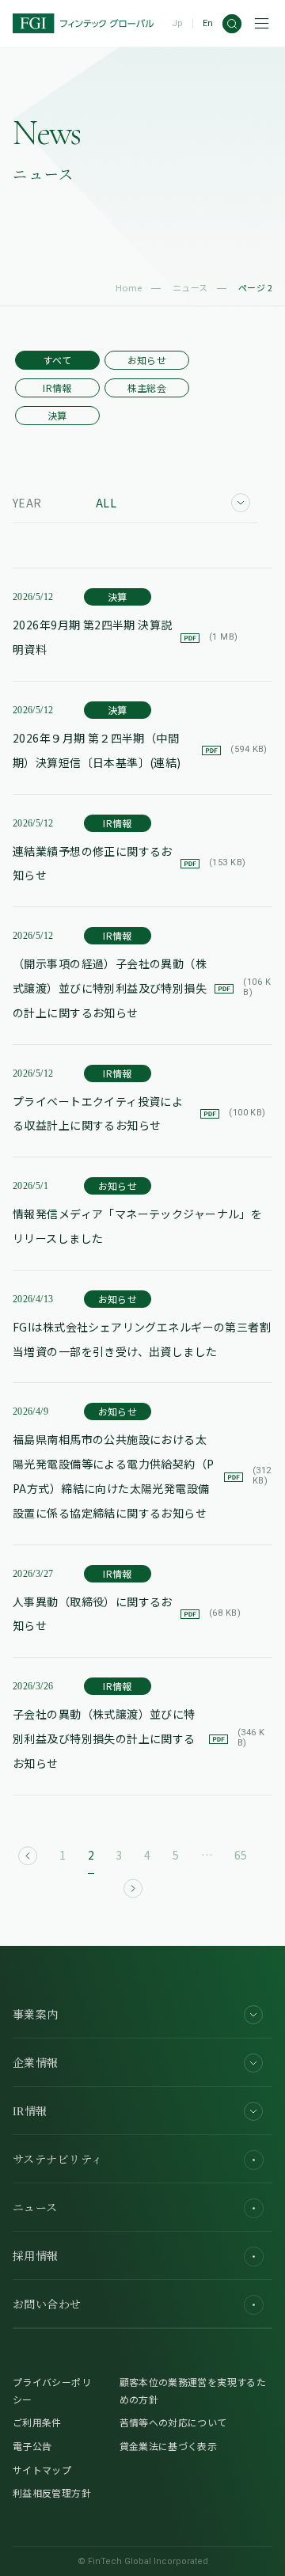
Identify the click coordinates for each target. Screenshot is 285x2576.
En (208, 23)
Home (129, 287)
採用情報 (36, 2257)
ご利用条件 (37, 2422)
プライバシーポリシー (52, 2390)
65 (241, 1855)
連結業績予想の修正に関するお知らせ (129, 863)
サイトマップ (42, 2470)
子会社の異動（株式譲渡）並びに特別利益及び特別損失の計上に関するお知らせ (139, 1738)
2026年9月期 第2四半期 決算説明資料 (125, 637)
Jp (177, 23)
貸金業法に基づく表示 (169, 2446)
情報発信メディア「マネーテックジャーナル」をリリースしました (137, 1226)
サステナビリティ (57, 2160)
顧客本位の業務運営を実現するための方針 (193, 2390)
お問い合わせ (47, 2305)
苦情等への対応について (173, 2422)
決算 (57, 415)
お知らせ (147, 360)
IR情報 (57, 388)
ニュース (190, 287)
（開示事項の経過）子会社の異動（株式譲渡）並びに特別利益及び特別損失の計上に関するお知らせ (142, 988)
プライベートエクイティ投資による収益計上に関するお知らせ (139, 1113)
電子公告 (32, 2446)
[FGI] (83, 23)
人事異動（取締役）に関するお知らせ (127, 1614)
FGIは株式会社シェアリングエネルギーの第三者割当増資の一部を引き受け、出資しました (142, 1339)
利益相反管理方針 (52, 2492)
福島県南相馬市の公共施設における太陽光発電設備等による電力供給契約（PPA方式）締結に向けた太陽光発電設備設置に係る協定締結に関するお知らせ (142, 1476)
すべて (57, 360)
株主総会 (147, 388)
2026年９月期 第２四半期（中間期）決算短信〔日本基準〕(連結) (140, 750)
